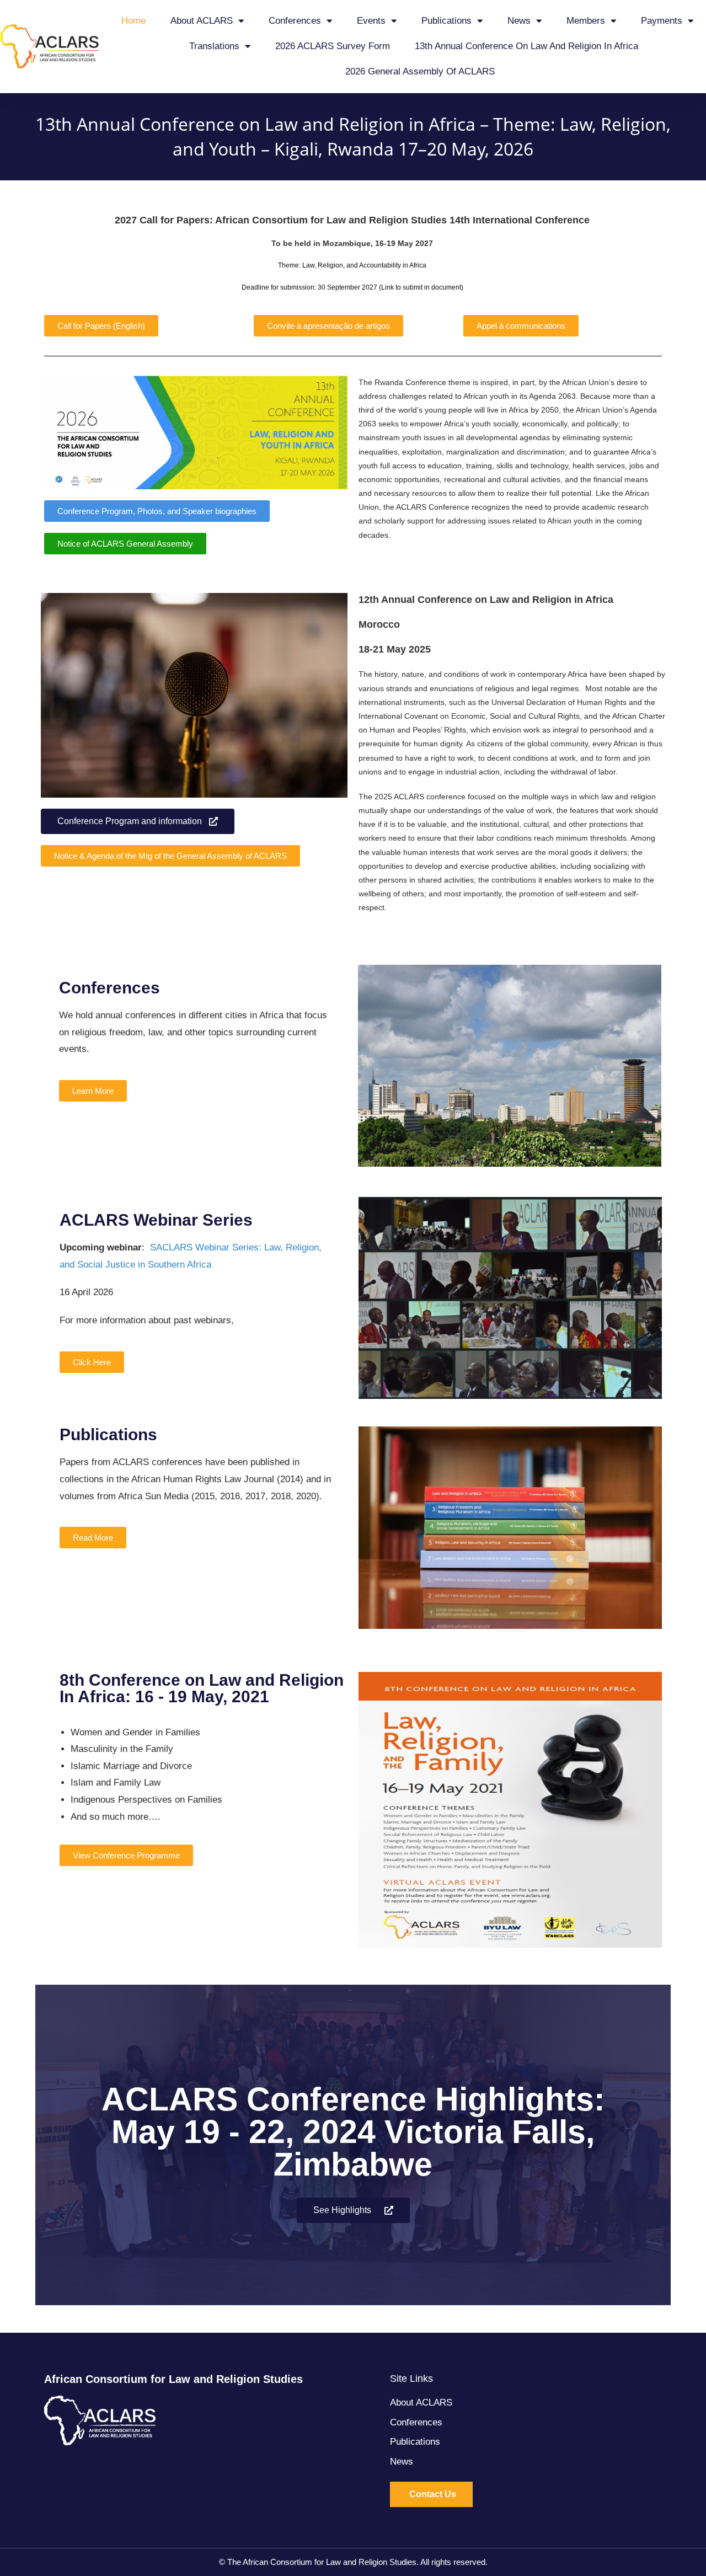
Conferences (295, 21)
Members (586, 21)
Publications (446, 21)
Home (133, 21)
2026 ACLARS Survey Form (333, 46)
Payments (662, 21)
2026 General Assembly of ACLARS (420, 71)
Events (371, 21)
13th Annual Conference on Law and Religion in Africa (526, 46)
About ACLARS (202, 21)
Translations (214, 46)
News (519, 21)
